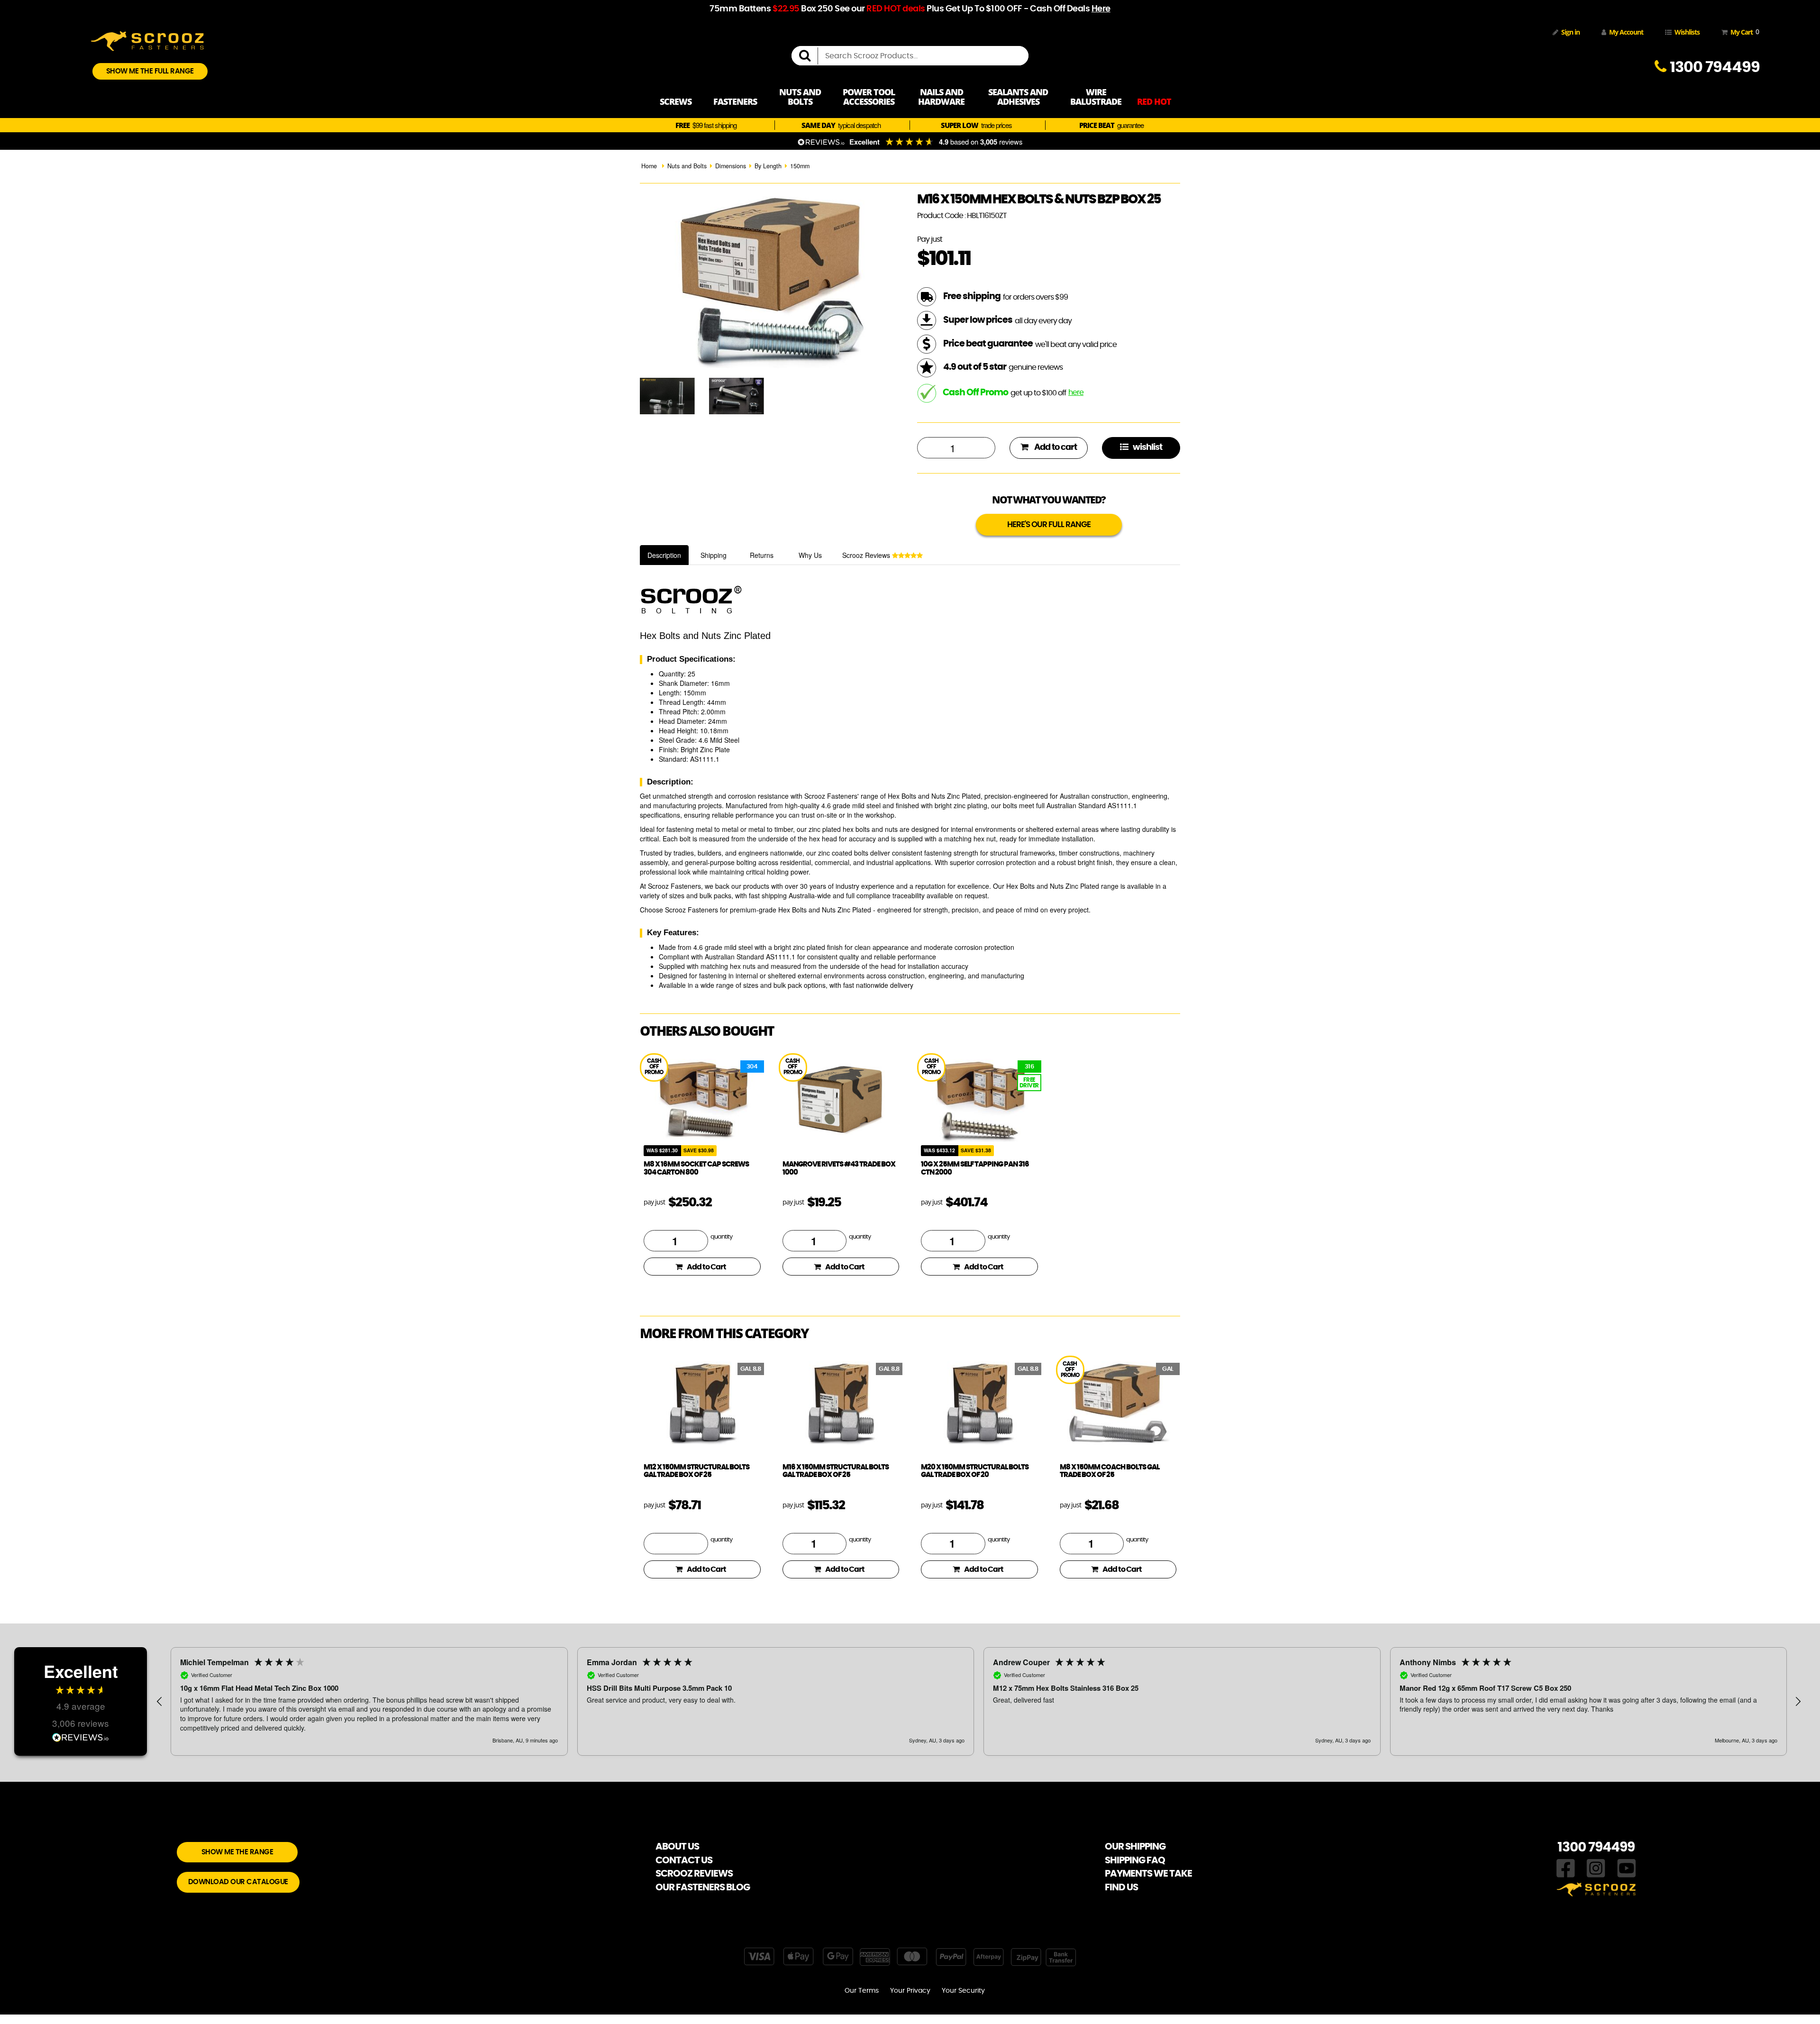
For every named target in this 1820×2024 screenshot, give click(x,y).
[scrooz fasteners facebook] (1566, 1867)
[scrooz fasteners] (147, 40)
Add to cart (1055, 447)
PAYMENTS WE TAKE (1148, 1874)
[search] (809, 56)
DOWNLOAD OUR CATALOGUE (238, 1882)
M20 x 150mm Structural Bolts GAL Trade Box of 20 (975, 1471)
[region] (979, 1702)
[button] (160, 1702)
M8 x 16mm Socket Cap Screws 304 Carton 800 (696, 1168)
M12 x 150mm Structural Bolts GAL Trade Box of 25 (696, 1471)
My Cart (1743, 32)
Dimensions (731, 166)
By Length (768, 166)
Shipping (714, 555)
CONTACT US (684, 1860)
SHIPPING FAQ (1135, 1860)
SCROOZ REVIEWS (694, 1874)
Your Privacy (910, 1991)
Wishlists (1687, 32)
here (1076, 392)
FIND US (1121, 1887)
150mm (800, 166)
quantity (721, 1237)
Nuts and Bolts (687, 166)
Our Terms (862, 1991)
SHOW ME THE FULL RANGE (150, 71)
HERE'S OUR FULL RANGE (1049, 524)
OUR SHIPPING (1135, 1847)
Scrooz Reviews (867, 555)
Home (649, 166)
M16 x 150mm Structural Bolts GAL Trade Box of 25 (836, 1471)
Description (664, 555)
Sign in (1570, 32)
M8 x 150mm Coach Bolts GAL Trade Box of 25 (1110, 1471)
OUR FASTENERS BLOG (703, 1887)
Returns (762, 555)
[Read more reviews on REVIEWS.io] (81, 1738)
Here (1101, 9)
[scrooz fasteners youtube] (1627, 1867)
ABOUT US (677, 1847)
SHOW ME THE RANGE (237, 1852)
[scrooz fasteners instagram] (1596, 1867)
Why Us (810, 555)
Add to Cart (706, 1267)
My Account (1626, 32)
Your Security (963, 1991)
